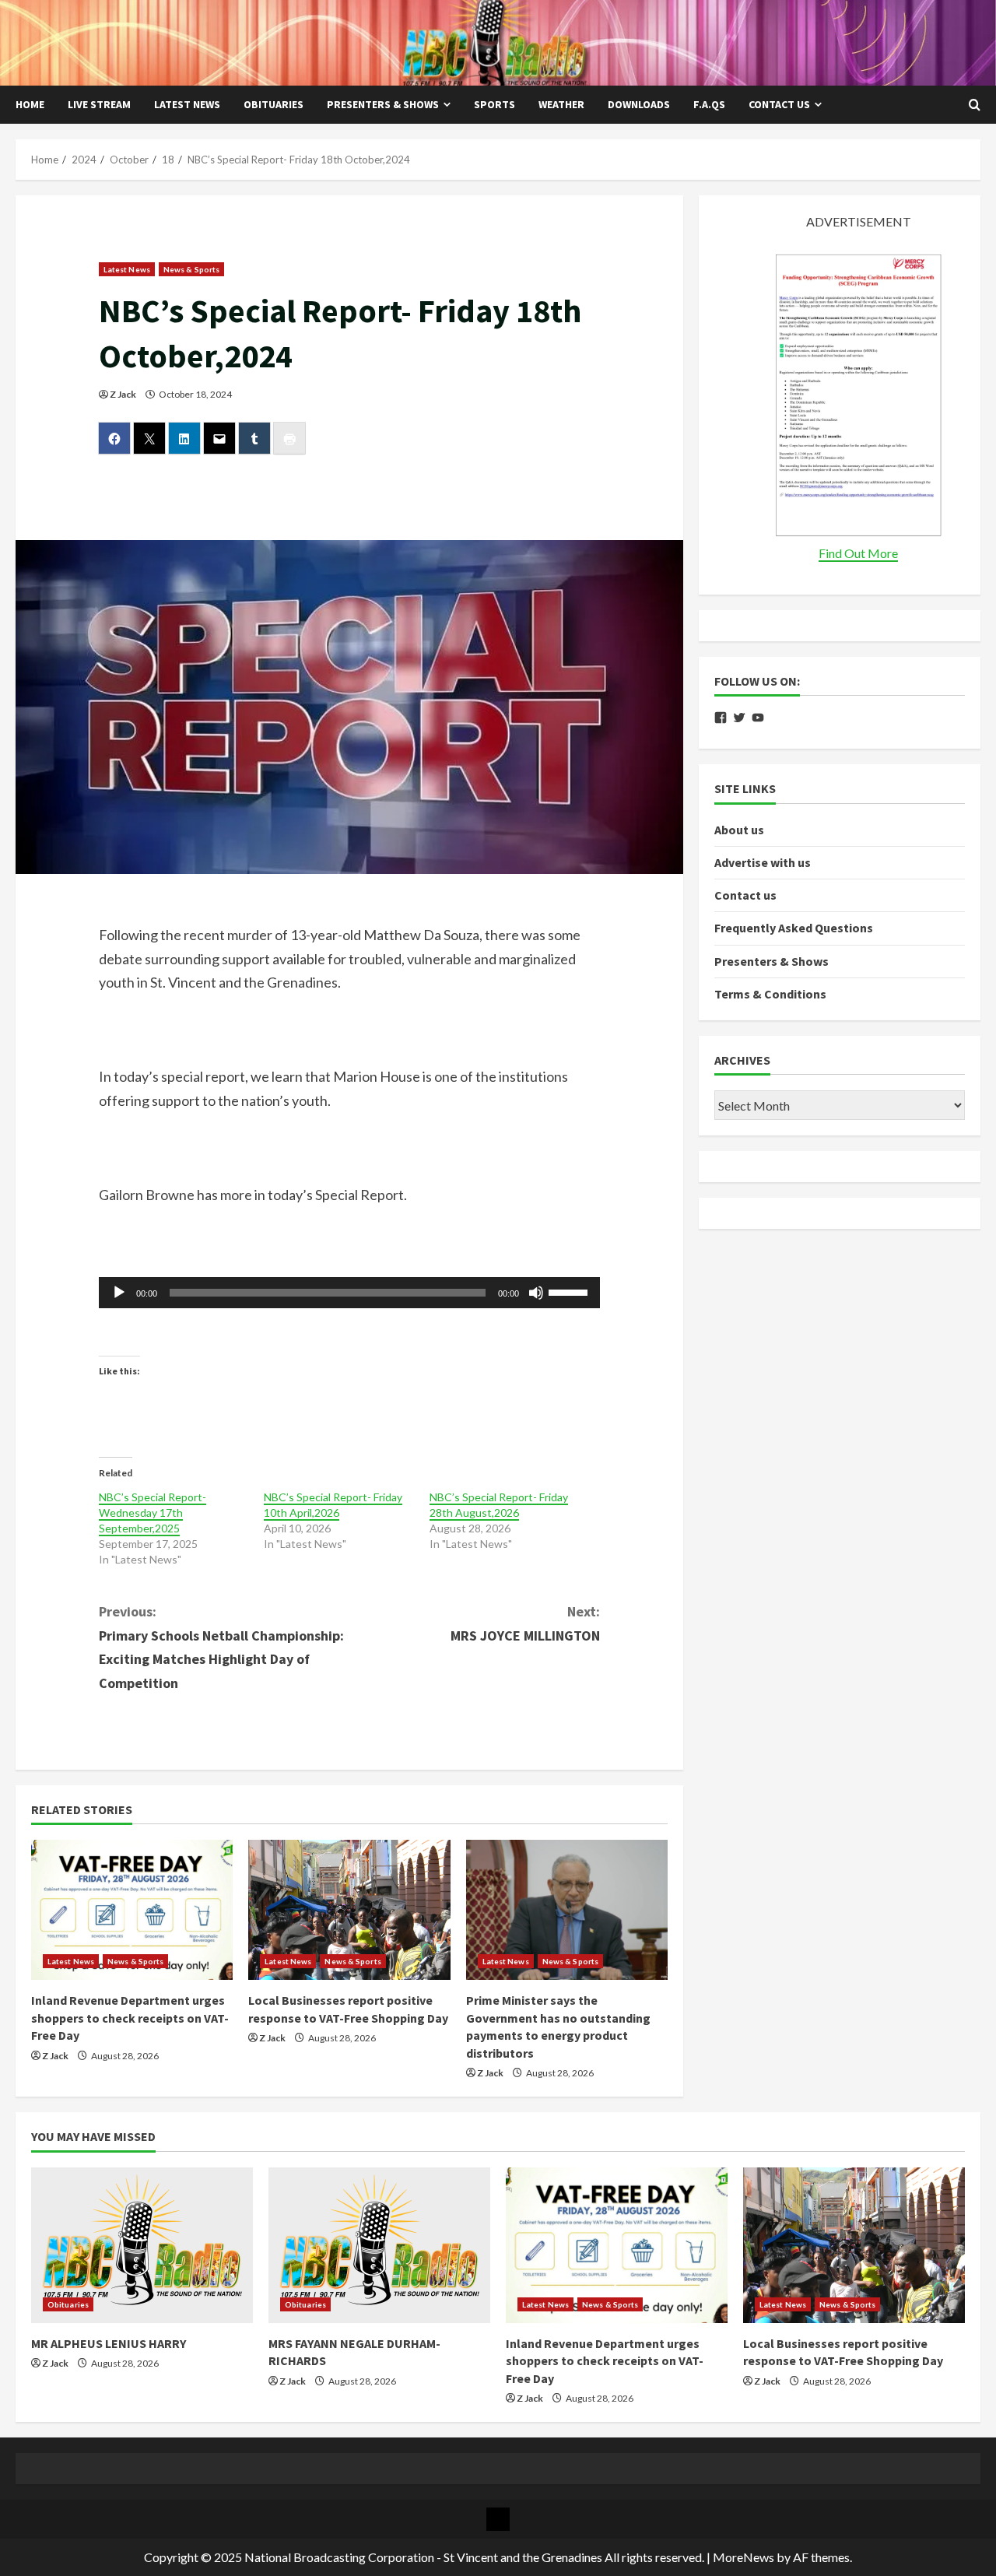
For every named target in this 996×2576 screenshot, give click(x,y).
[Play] (119, 1293)
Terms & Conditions (770, 994)
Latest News (187, 104)
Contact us (779, 104)
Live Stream (99, 104)
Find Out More (858, 553)
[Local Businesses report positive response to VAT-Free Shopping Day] (349, 1910)
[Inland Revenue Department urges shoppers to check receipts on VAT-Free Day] (132, 1910)
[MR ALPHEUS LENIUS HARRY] (142, 2245)
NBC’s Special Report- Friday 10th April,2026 (333, 1505)
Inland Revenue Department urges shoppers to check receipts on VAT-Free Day (130, 2018)
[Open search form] (975, 105)
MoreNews (743, 2557)
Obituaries (274, 104)
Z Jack (123, 394)
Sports (494, 104)
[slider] (570, 1291)
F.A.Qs (709, 104)
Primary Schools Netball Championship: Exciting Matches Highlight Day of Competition (221, 1647)
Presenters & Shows (383, 104)
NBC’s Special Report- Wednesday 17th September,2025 (153, 1513)
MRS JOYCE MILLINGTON (525, 1623)
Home (30, 104)
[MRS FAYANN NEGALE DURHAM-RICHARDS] (379, 2245)
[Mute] (536, 1293)
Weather (561, 104)
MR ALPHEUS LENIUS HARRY (109, 2343)
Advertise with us (763, 862)
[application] (350, 1293)
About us (739, 830)
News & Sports (191, 269)
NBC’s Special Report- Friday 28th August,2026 (499, 1505)
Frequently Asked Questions (794, 928)
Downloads (639, 104)
